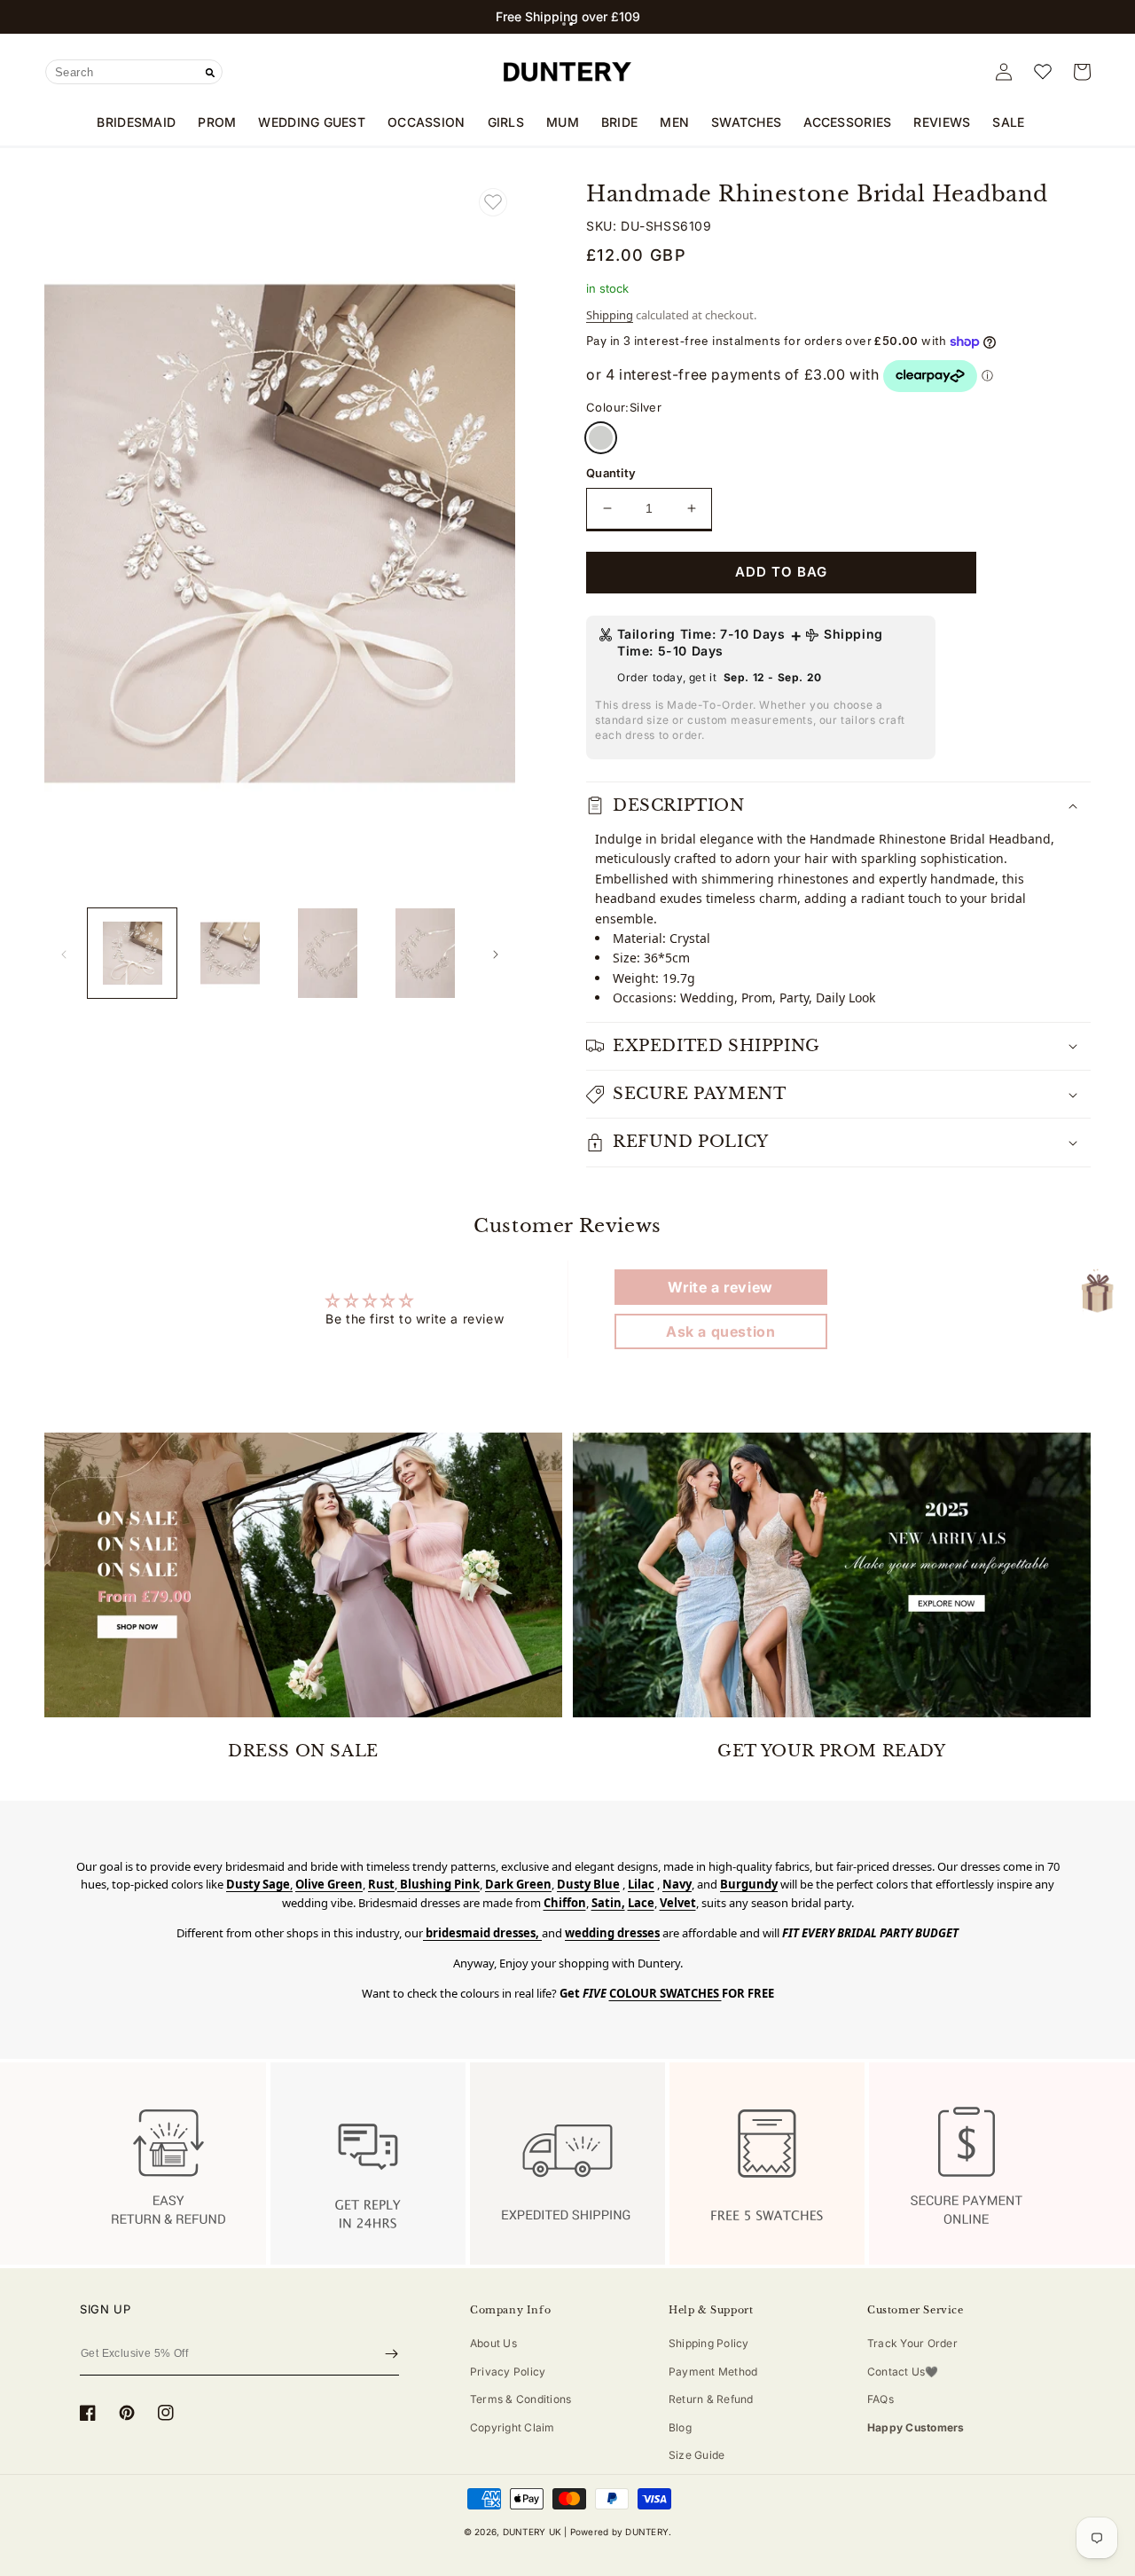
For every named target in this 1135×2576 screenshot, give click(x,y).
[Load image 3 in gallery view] (328, 953)
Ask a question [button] (720, 1331)
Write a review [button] (720, 1287)
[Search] (210, 73)
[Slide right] (496, 954)
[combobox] (134, 72)
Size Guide (697, 2455)
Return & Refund (711, 2399)
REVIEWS (942, 122)
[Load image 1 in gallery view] (132, 953)
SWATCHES (746, 122)
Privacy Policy (508, 2372)
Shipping (610, 315)
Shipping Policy (709, 2343)
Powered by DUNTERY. (621, 2532)
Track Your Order (912, 2343)
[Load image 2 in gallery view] (230, 953)
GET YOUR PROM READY (831, 1751)
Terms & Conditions (521, 2399)
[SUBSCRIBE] (391, 2354)
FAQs (881, 2399)
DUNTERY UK (532, 2532)
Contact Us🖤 (903, 2372)
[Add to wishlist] (493, 202)
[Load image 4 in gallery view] (426, 953)
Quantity (611, 473)
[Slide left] (64, 954)
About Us (493, 2343)
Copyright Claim (513, 2427)
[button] (564, 24)
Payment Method (713, 2372)
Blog (680, 2427)
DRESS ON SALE (303, 1751)
